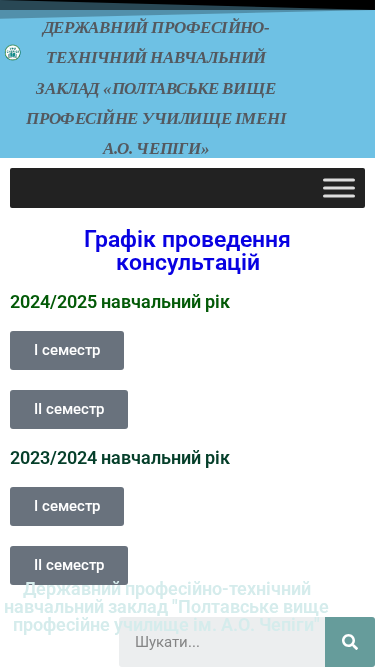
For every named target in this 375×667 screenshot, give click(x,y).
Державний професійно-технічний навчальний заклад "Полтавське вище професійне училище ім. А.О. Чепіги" (166, 606)
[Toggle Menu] (339, 188)
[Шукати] (350, 642)
